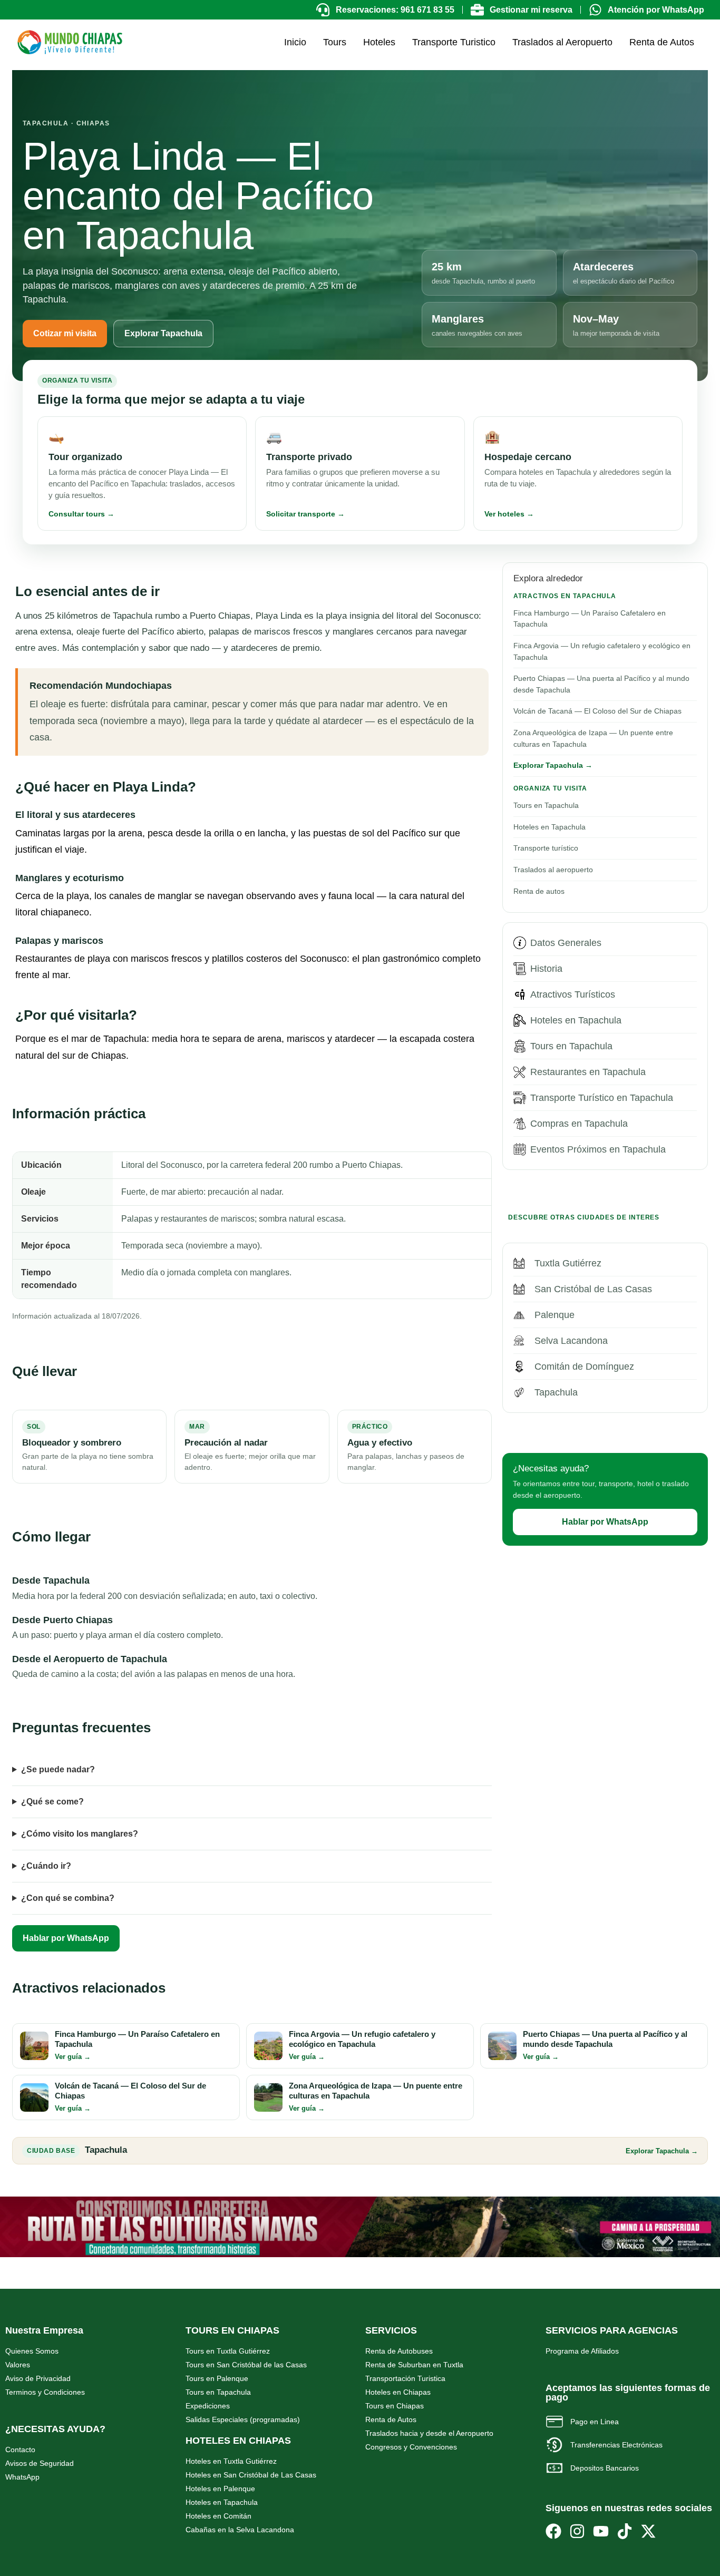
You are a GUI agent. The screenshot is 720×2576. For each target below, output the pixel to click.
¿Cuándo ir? (46, 1866)
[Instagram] (577, 2531)
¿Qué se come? (52, 1802)
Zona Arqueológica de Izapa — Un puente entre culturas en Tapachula (593, 738)
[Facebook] (553, 2531)
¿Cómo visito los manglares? (80, 1834)
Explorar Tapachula (163, 333)
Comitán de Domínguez (584, 1367)
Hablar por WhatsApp (66, 1938)
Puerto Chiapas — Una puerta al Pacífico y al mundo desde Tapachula (601, 684)
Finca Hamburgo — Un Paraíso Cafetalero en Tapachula (590, 619)
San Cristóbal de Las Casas (593, 1289)
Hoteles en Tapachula (549, 827)
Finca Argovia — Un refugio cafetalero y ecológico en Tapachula (602, 651)
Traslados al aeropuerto (553, 870)
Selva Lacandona (571, 1341)
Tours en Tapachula (546, 805)
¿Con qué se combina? (68, 1898)
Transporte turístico (546, 848)
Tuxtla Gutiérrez (568, 1263)
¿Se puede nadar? (58, 1769)
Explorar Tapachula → (553, 765)
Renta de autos (539, 891)
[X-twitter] (648, 2531)
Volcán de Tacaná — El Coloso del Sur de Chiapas (597, 711)
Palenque (554, 1315)
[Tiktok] (625, 2531)
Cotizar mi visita (65, 333)
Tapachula (556, 1392)
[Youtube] (601, 2531)
